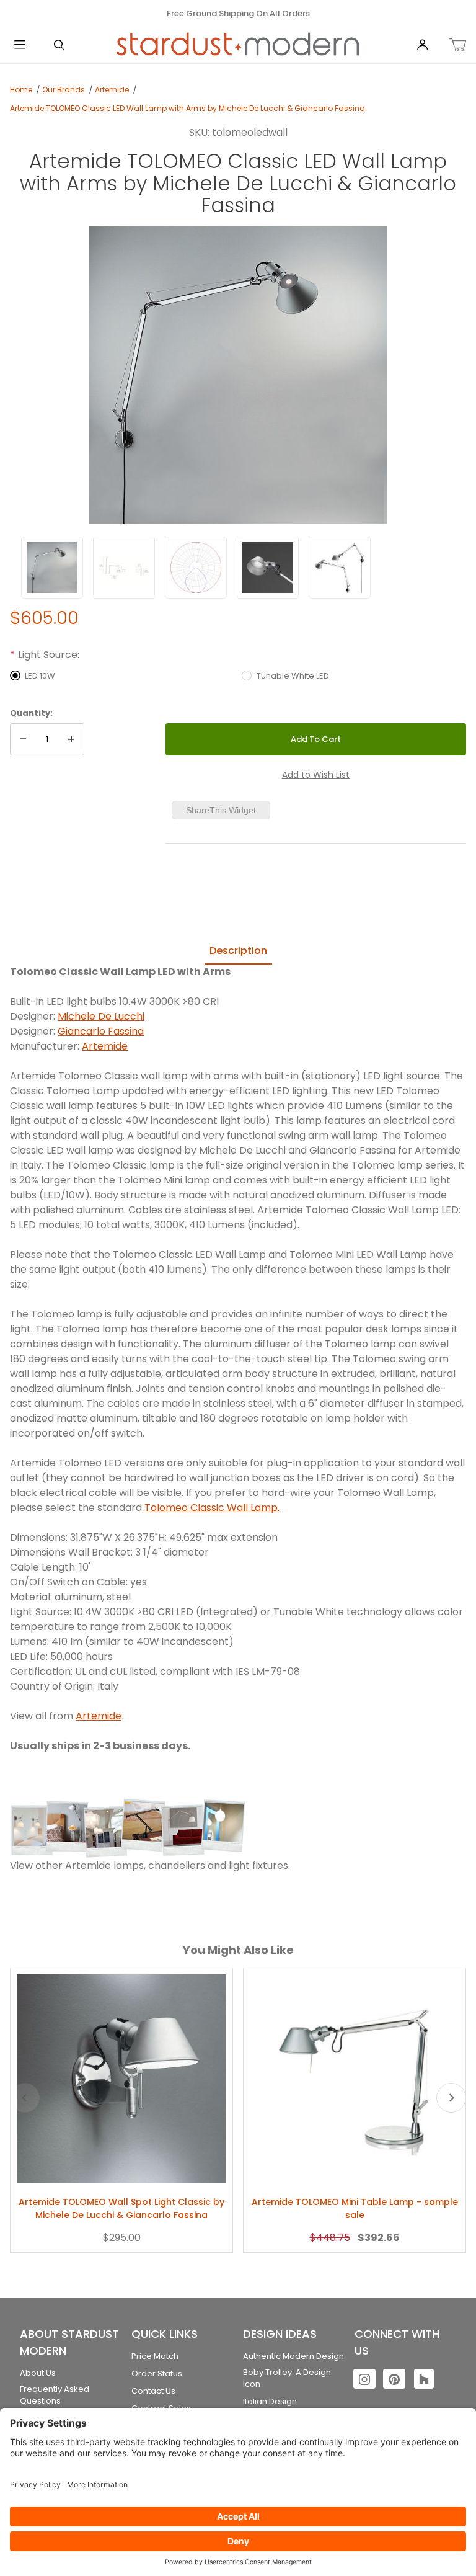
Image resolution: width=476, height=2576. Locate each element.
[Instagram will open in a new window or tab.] (364, 2379)
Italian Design (270, 2401)
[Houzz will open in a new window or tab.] (424, 2379)
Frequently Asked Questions (55, 2395)
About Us (38, 2373)
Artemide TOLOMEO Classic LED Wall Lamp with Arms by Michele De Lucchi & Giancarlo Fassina (187, 108)
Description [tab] (238, 951)
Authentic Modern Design (293, 2356)
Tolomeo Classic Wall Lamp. (212, 1508)
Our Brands (64, 90)
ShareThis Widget (221, 810)
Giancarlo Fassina (101, 1031)
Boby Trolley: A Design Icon (287, 2378)
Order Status (157, 2373)
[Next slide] (451, 2098)
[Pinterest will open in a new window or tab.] (394, 2379)
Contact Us (153, 2391)
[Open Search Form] (59, 46)
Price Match (155, 2356)
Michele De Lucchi (101, 1016)
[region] (238, 568)
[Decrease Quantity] (23, 739)
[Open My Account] (423, 46)
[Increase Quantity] (71, 739)
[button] (52, 568)
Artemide (112, 90)
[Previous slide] (25, 2098)
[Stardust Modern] (238, 45)
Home (21, 90)
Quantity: (31, 713)
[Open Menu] (20, 46)
